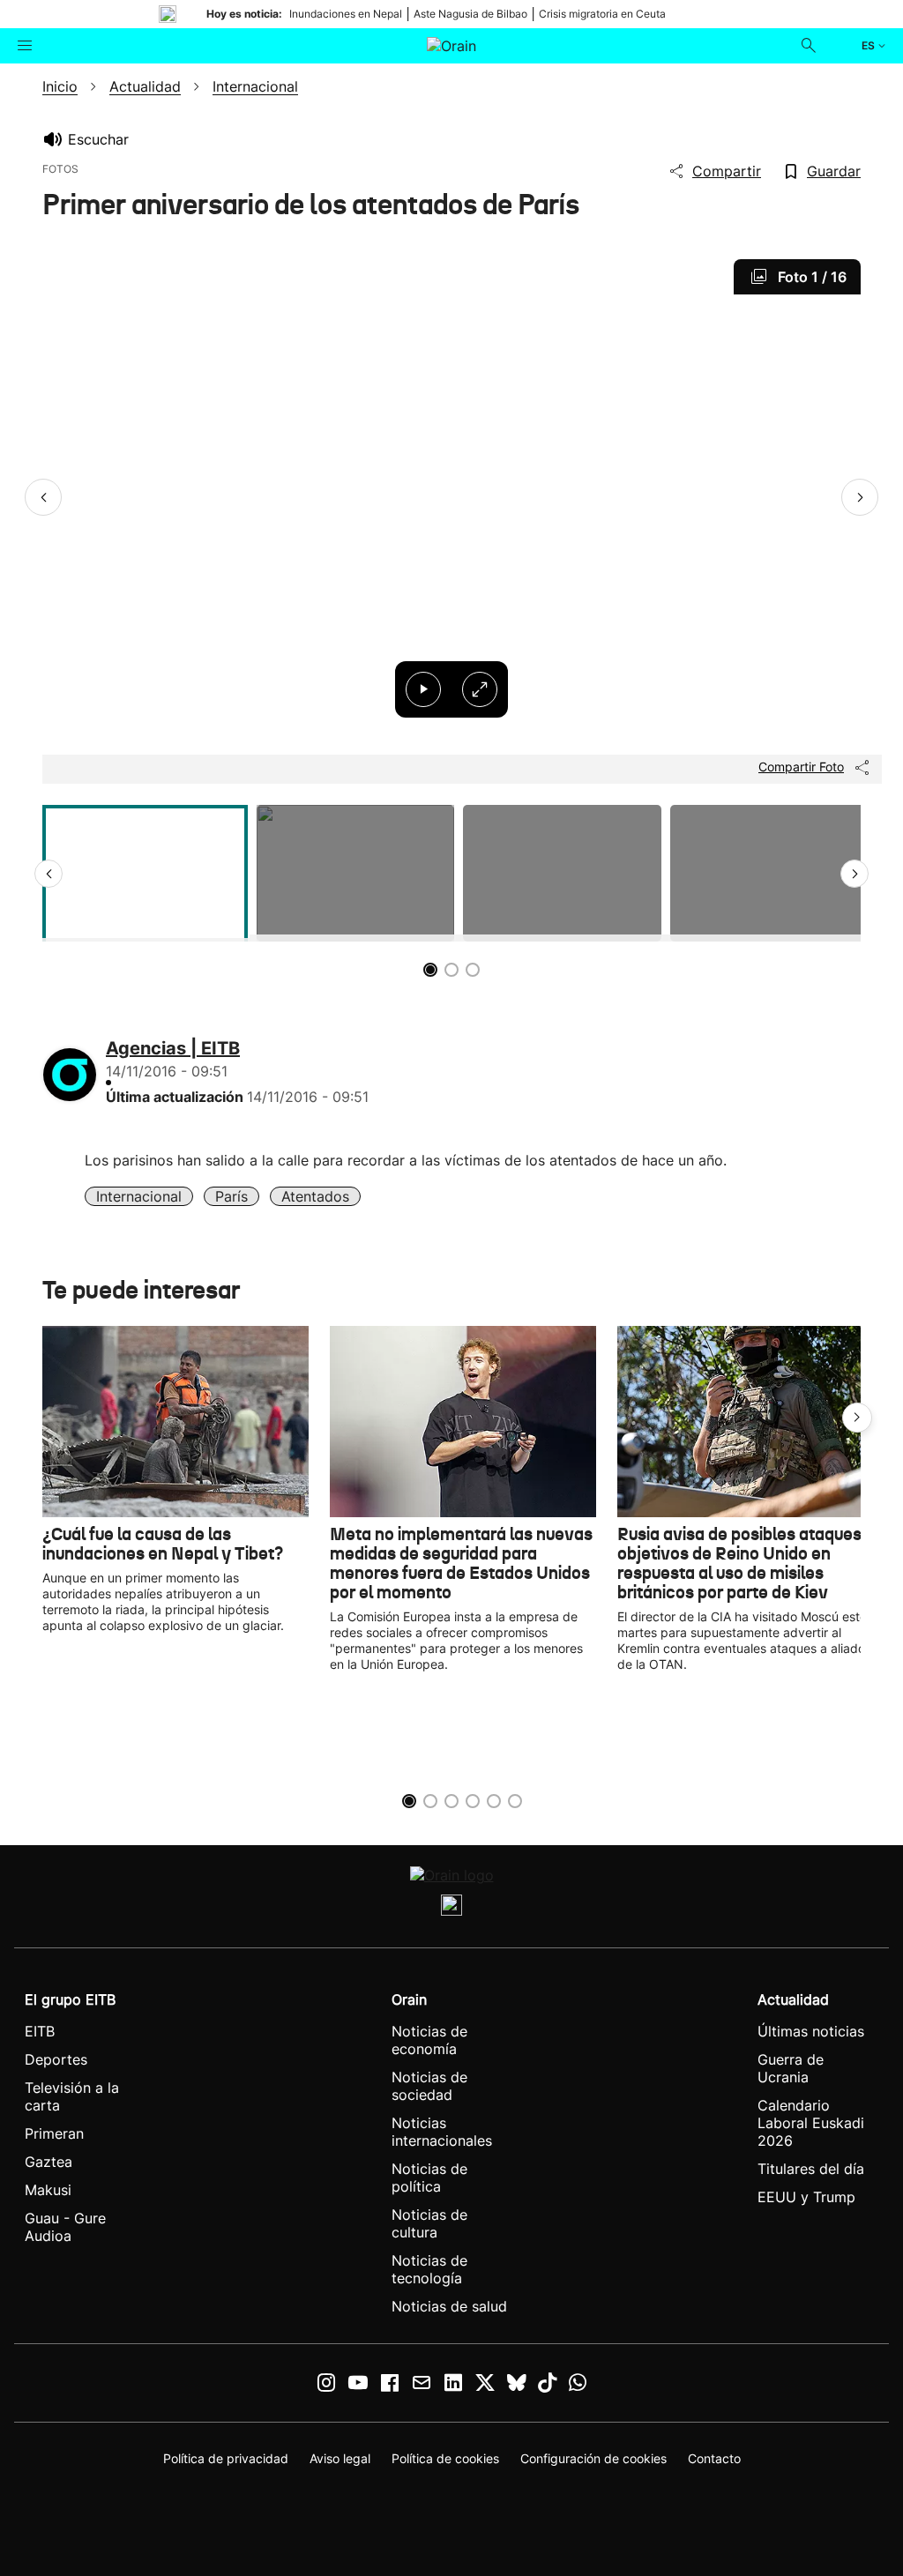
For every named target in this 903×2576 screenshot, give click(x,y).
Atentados (315, 1196)
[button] (43, 497)
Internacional (139, 1196)
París (231, 1196)
